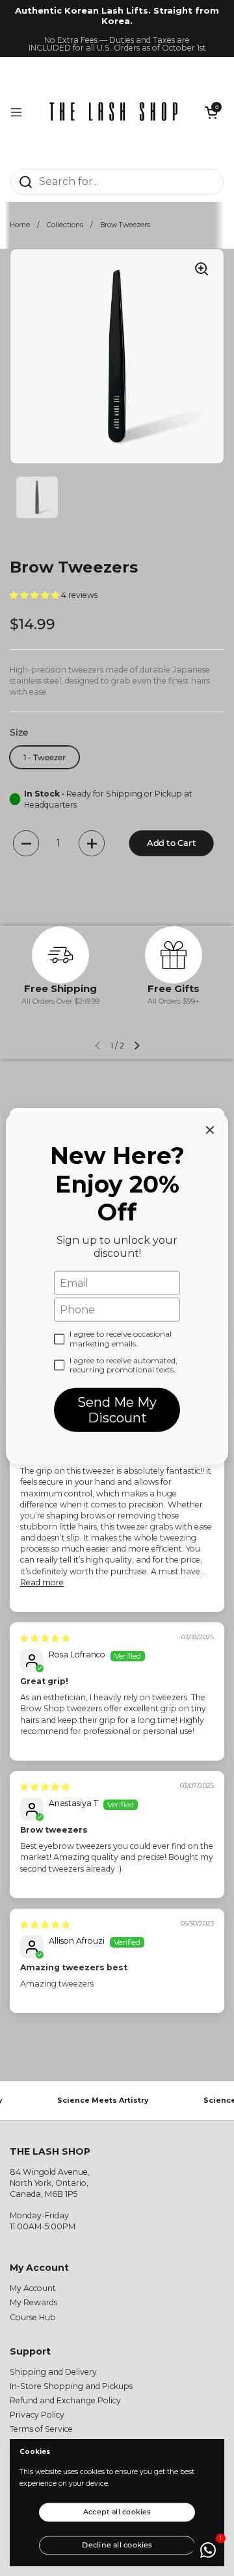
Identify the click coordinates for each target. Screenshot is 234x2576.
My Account (33, 2288)
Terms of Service (41, 2429)
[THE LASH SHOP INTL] (114, 113)
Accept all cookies (117, 2512)
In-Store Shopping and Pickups (71, 2386)
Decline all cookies (117, 2544)
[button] (211, 112)
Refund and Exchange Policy (65, 2400)
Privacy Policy (37, 2415)
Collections (65, 225)
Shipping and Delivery (53, 2372)
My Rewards (33, 2302)
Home (20, 225)
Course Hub (33, 2317)
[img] (45, 1638)
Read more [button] (42, 1582)
